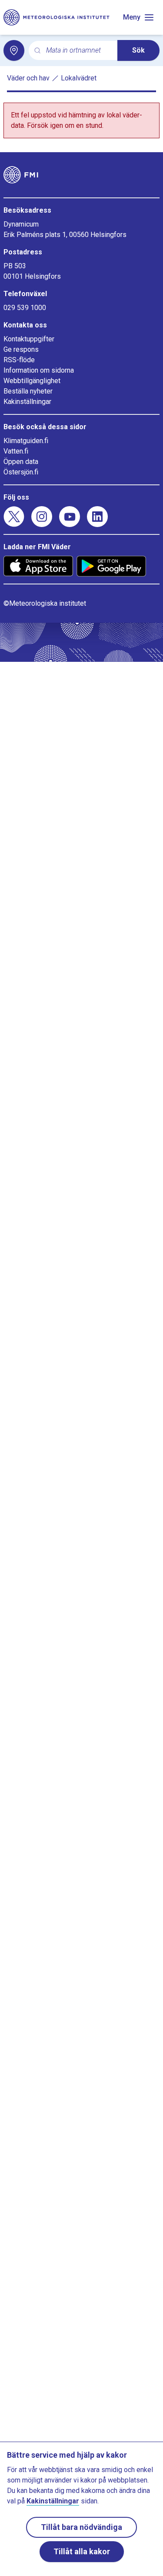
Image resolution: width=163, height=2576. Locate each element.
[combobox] (78, 51)
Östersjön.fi (21, 472)
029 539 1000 (25, 308)
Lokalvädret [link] (79, 78)
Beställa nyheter (28, 391)
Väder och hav (28, 78)
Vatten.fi (16, 451)
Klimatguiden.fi (26, 441)
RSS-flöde (19, 360)
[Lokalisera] (14, 50)
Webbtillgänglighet (32, 381)
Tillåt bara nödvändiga (81, 2527)
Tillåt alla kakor (82, 2551)
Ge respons (21, 349)
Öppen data (21, 462)
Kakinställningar (27, 402)
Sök (138, 50)
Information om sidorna (39, 370)
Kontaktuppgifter (29, 339)
